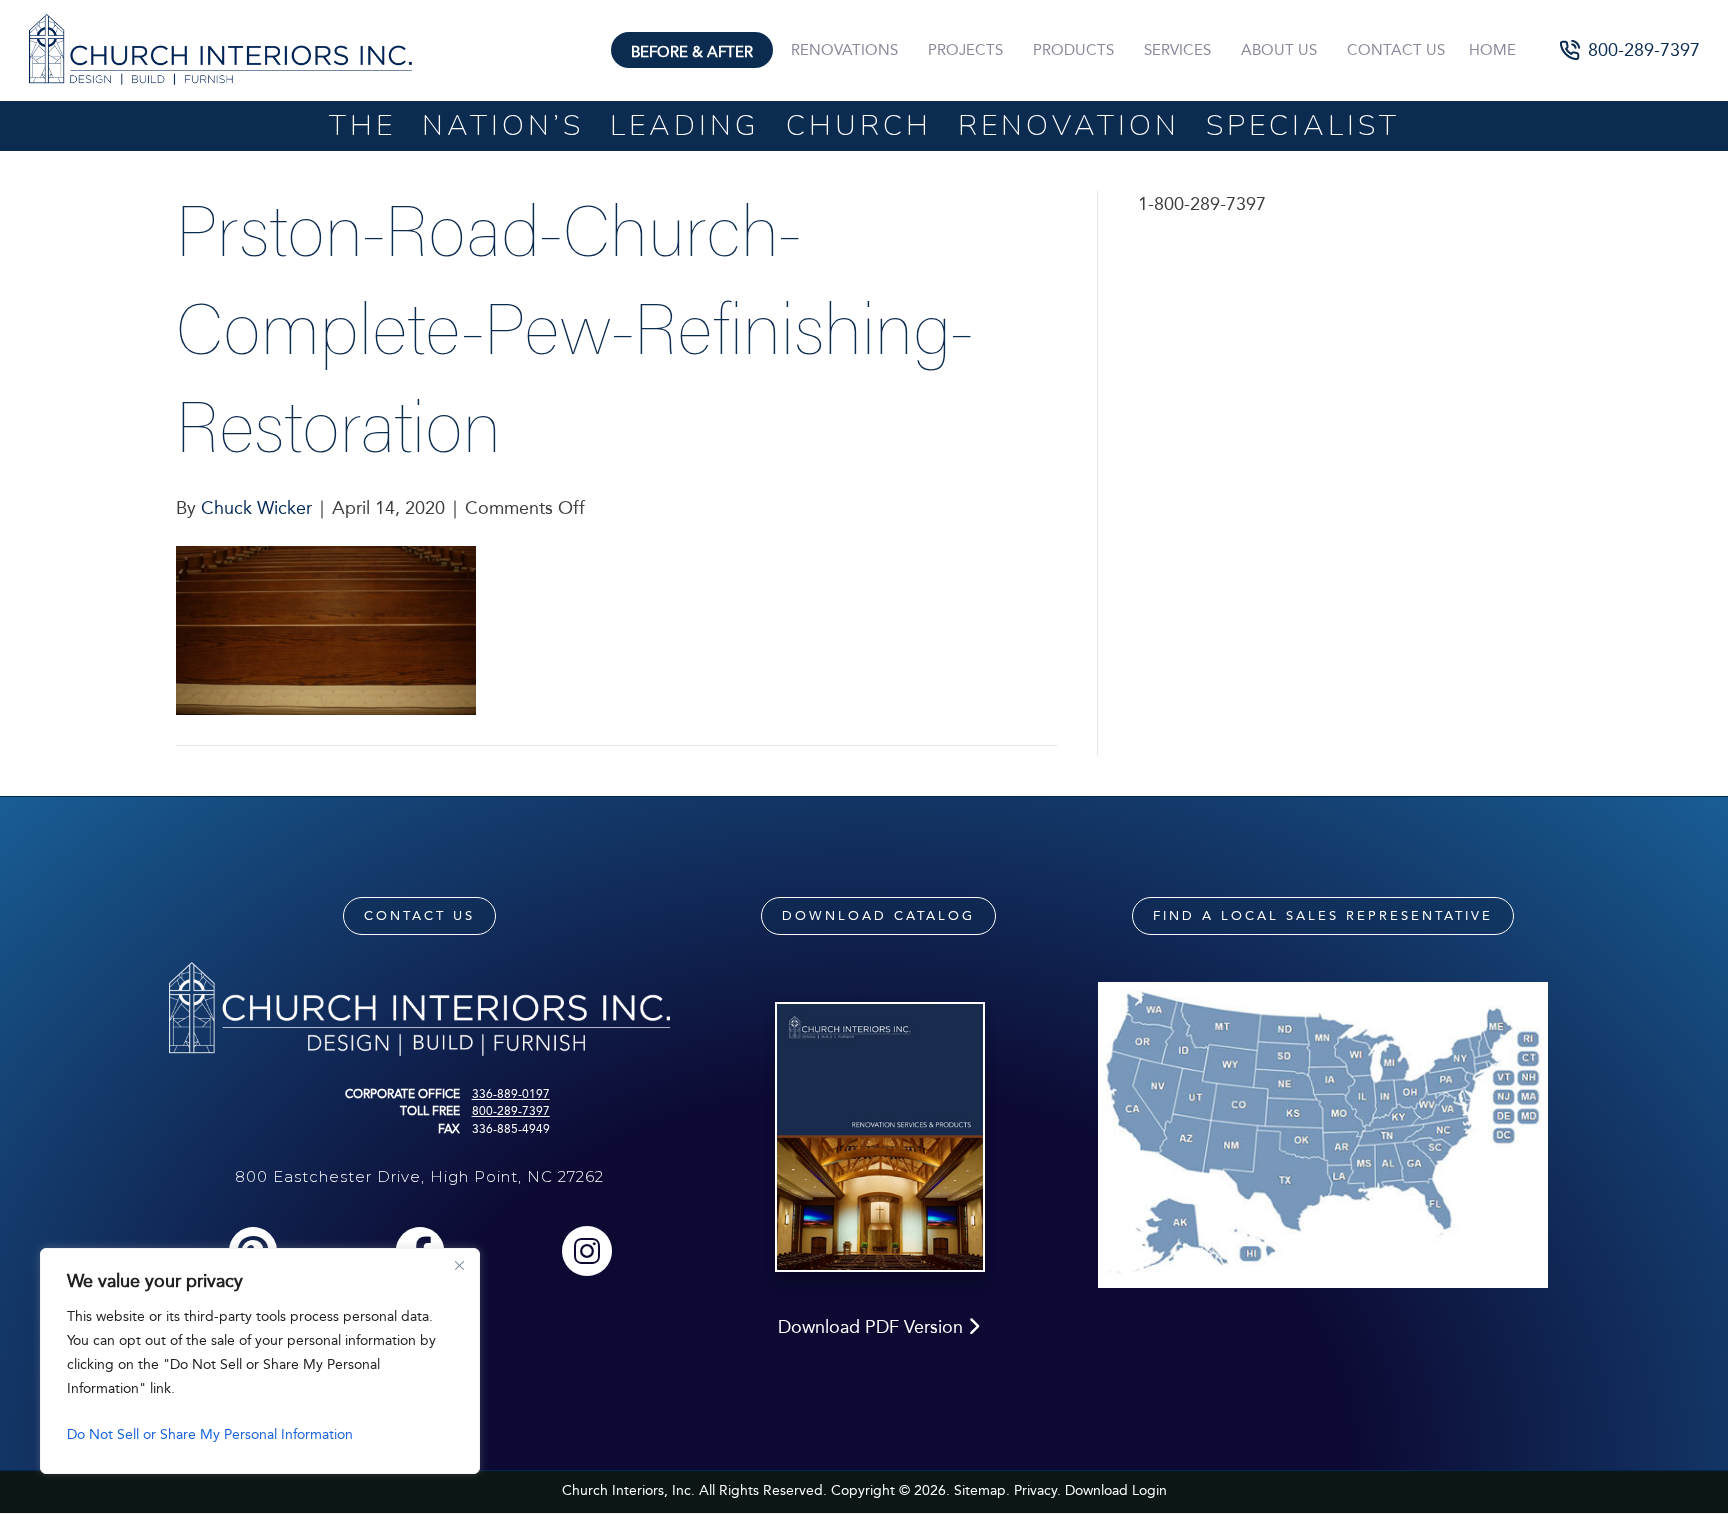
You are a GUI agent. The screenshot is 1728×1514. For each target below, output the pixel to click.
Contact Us (1396, 50)
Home (1492, 50)
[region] (260, 1361)
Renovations (844, 50)
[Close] (459, 1265)
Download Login (1116, 1490)
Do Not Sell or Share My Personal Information (210, 1434)
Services (1177, 50)
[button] (1630, 50)
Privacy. (1037, 1490)
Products (1073, 50)
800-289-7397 (511, 1111)
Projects (965, 50)
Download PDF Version (873, 1327)
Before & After (692, 52)
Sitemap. (982, 1490)
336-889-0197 (511, 1094)
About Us (1279, 50)
